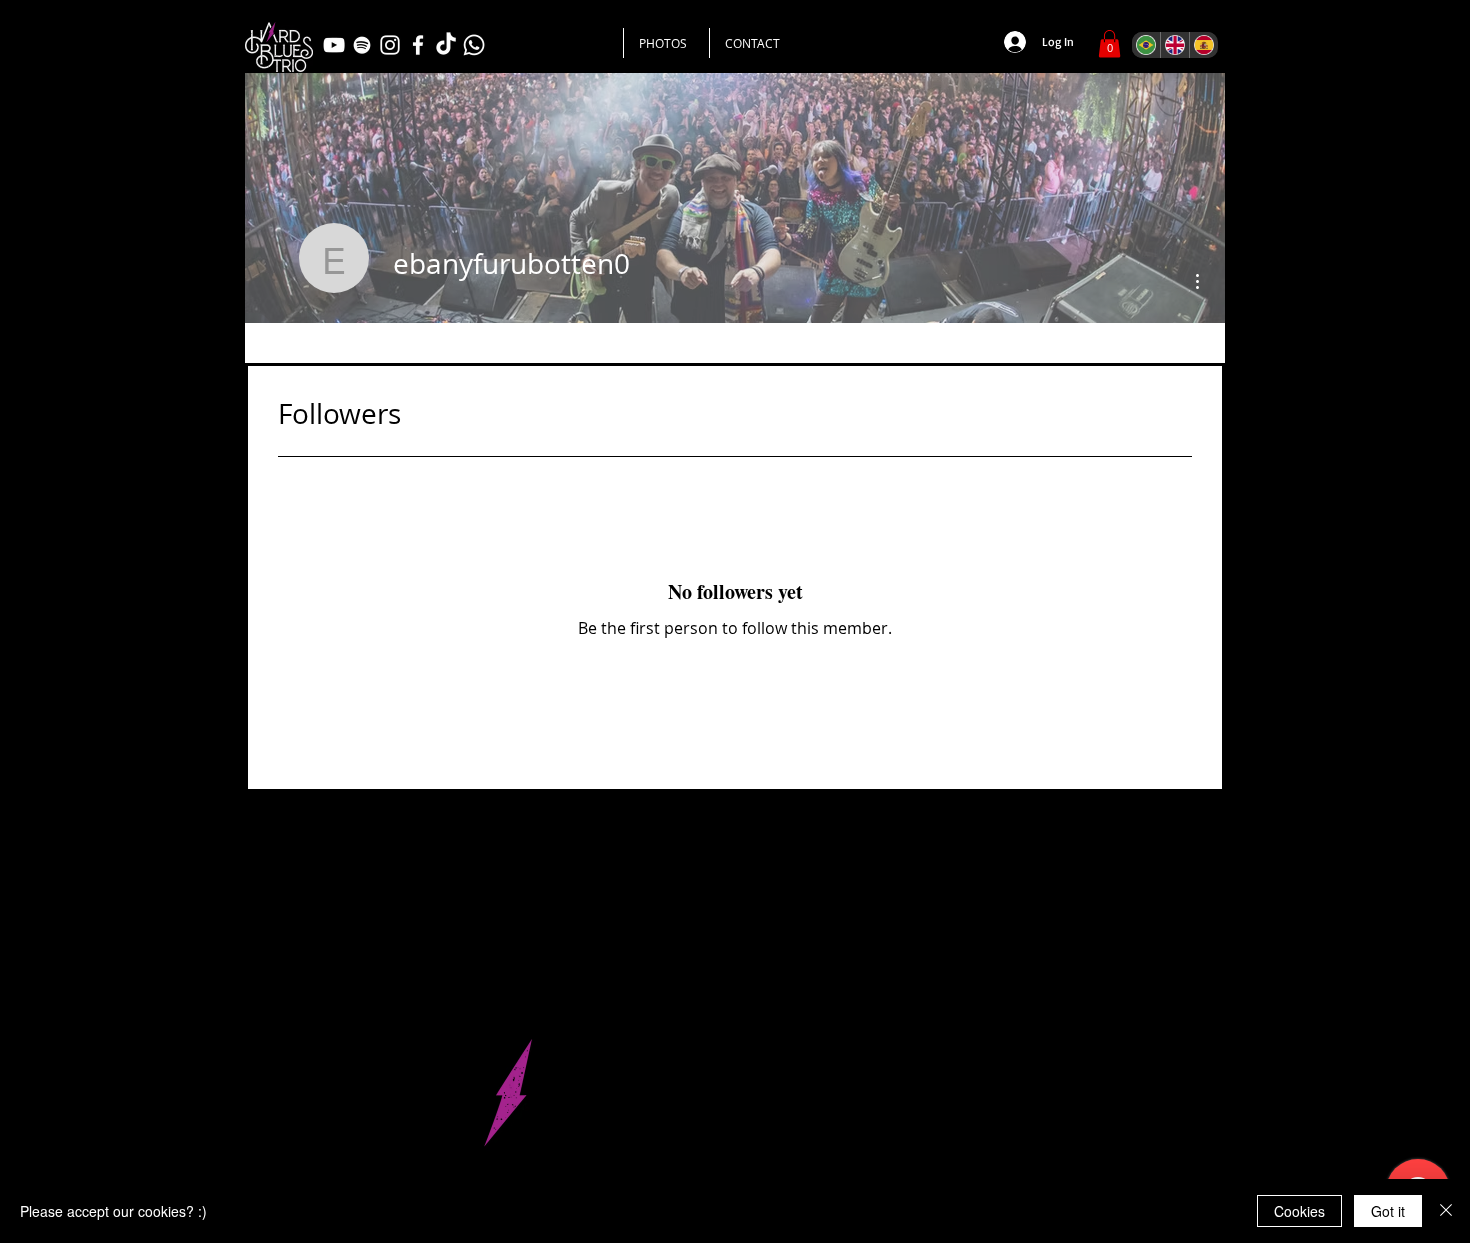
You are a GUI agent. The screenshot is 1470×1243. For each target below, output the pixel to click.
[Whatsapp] (474, 45)
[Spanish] (1203, 45)
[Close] (1446, 1211)
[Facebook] (418, 45)
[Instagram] (390, 45)
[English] (1174, 45)
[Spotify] (362, 45)
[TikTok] (446, 45)
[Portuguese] (1146, 45)
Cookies (1299, 1211)
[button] (1109, 43)
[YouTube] (334, 45)
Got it (1388, 1211)
